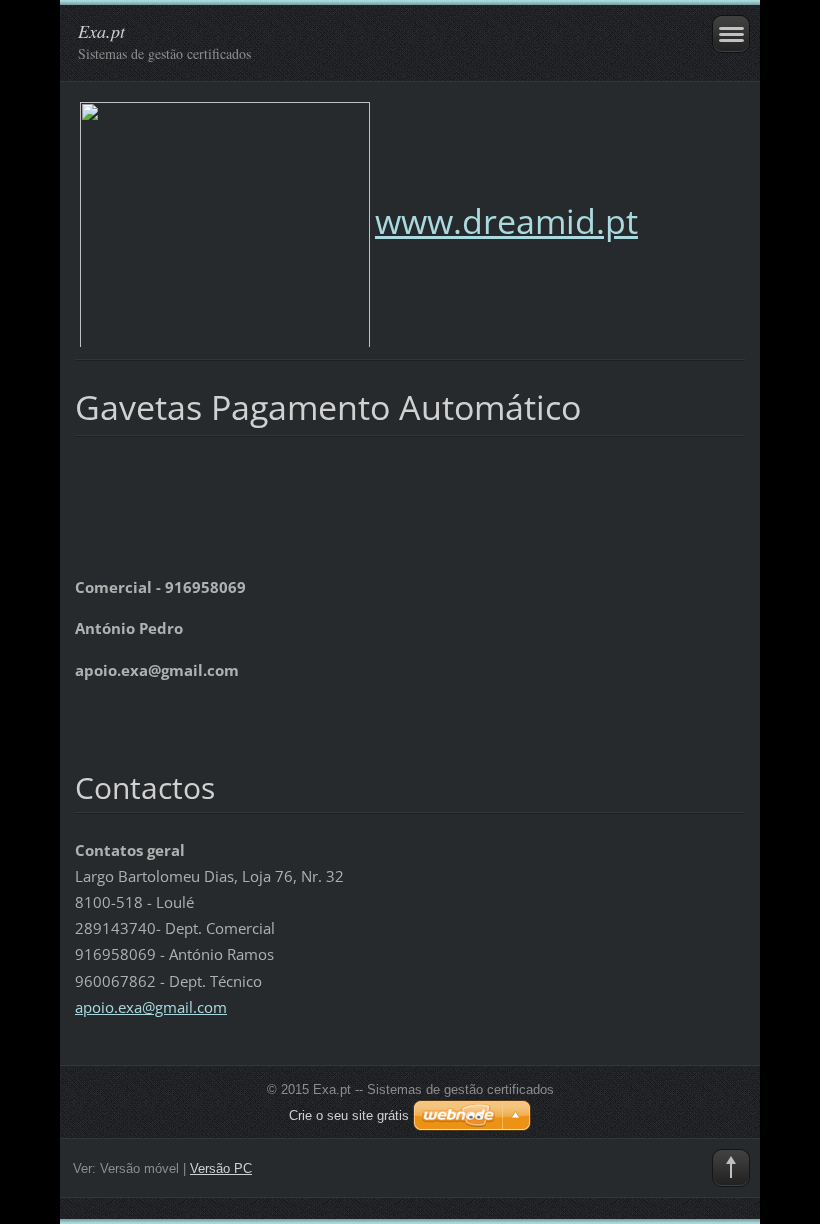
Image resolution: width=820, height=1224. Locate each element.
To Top (731, 1168)
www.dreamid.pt (506, 221)
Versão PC (221, 1168)
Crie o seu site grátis (349, 1115)
